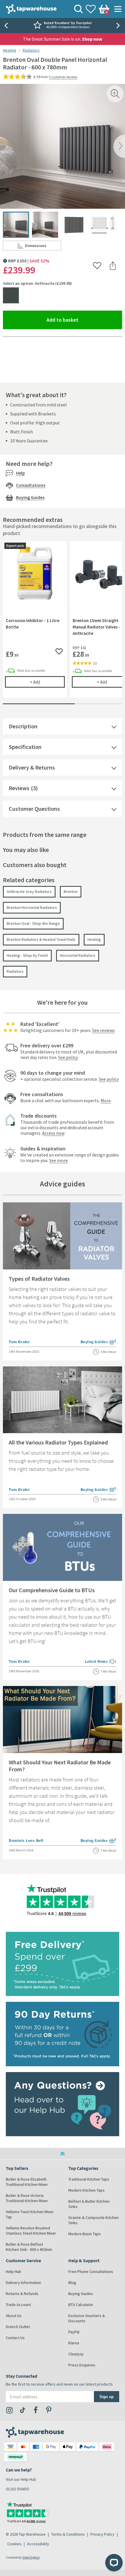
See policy (68, 1057)
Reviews (19, 788)
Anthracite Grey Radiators (29, 891)
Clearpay (76, 2354)
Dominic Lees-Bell (26, 1840)
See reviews (103, 1030)
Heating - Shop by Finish (27, 955)
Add (47, 682)
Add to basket (84, 320)
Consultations (31, 485)
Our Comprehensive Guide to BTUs (52, 1590)
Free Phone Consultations (91, 2271)
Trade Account (18, 2305)
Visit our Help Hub (21, 2479)
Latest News (101, 1662)
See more (58, 1160)
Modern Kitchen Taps (86, 2190)
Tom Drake (19, 1342)
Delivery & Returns (32, 767)
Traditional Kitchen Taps (89, 2179)
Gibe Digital (31, 2557)
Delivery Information (23, 2283)
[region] (63, 624)
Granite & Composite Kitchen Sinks (93, 2220)
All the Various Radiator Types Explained (58, 1442)
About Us (14, 2316)
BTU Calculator (81, 2305)
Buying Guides (30, 497)
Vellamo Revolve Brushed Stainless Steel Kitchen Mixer (31, 2231)
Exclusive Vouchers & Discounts (87, 2318)
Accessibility (38, 2544)
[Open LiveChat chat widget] (114, 2563)
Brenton (71, 891)
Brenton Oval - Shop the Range (33, 923)
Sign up (107, 2396)
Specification (25, 747)
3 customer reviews (63, 77)
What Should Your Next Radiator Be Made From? (60, 1766)
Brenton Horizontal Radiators (32, 907)
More (106, 1100)
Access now (53, 1133)
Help (20, 473)
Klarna (74, 2343)
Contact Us (15, 2338)
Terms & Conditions (68, 2534)
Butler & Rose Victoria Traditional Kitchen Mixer (27, 2198)
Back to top (63, 2154)
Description (23, 726)
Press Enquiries (82, 2365)
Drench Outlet (18, 2327)
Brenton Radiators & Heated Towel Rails (41, 939)
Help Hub (14, 2271)
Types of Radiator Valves (39, 1279)
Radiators (31, 50)
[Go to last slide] (6, 26)
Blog (72, 2283)
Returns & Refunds (22, 2294)
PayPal (74, 2332)
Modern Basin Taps (85, 2234)
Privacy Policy (102, 2534)
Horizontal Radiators (78, 955)
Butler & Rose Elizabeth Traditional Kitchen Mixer (27, 2182)
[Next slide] (119, 26)
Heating (10, 50)
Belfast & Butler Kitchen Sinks (89, 2204)
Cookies (14, 2544)
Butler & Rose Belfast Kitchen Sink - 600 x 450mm (29, 2247)
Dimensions (43, 247)
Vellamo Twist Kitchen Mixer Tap (30, 2214)
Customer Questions (34, 809)
